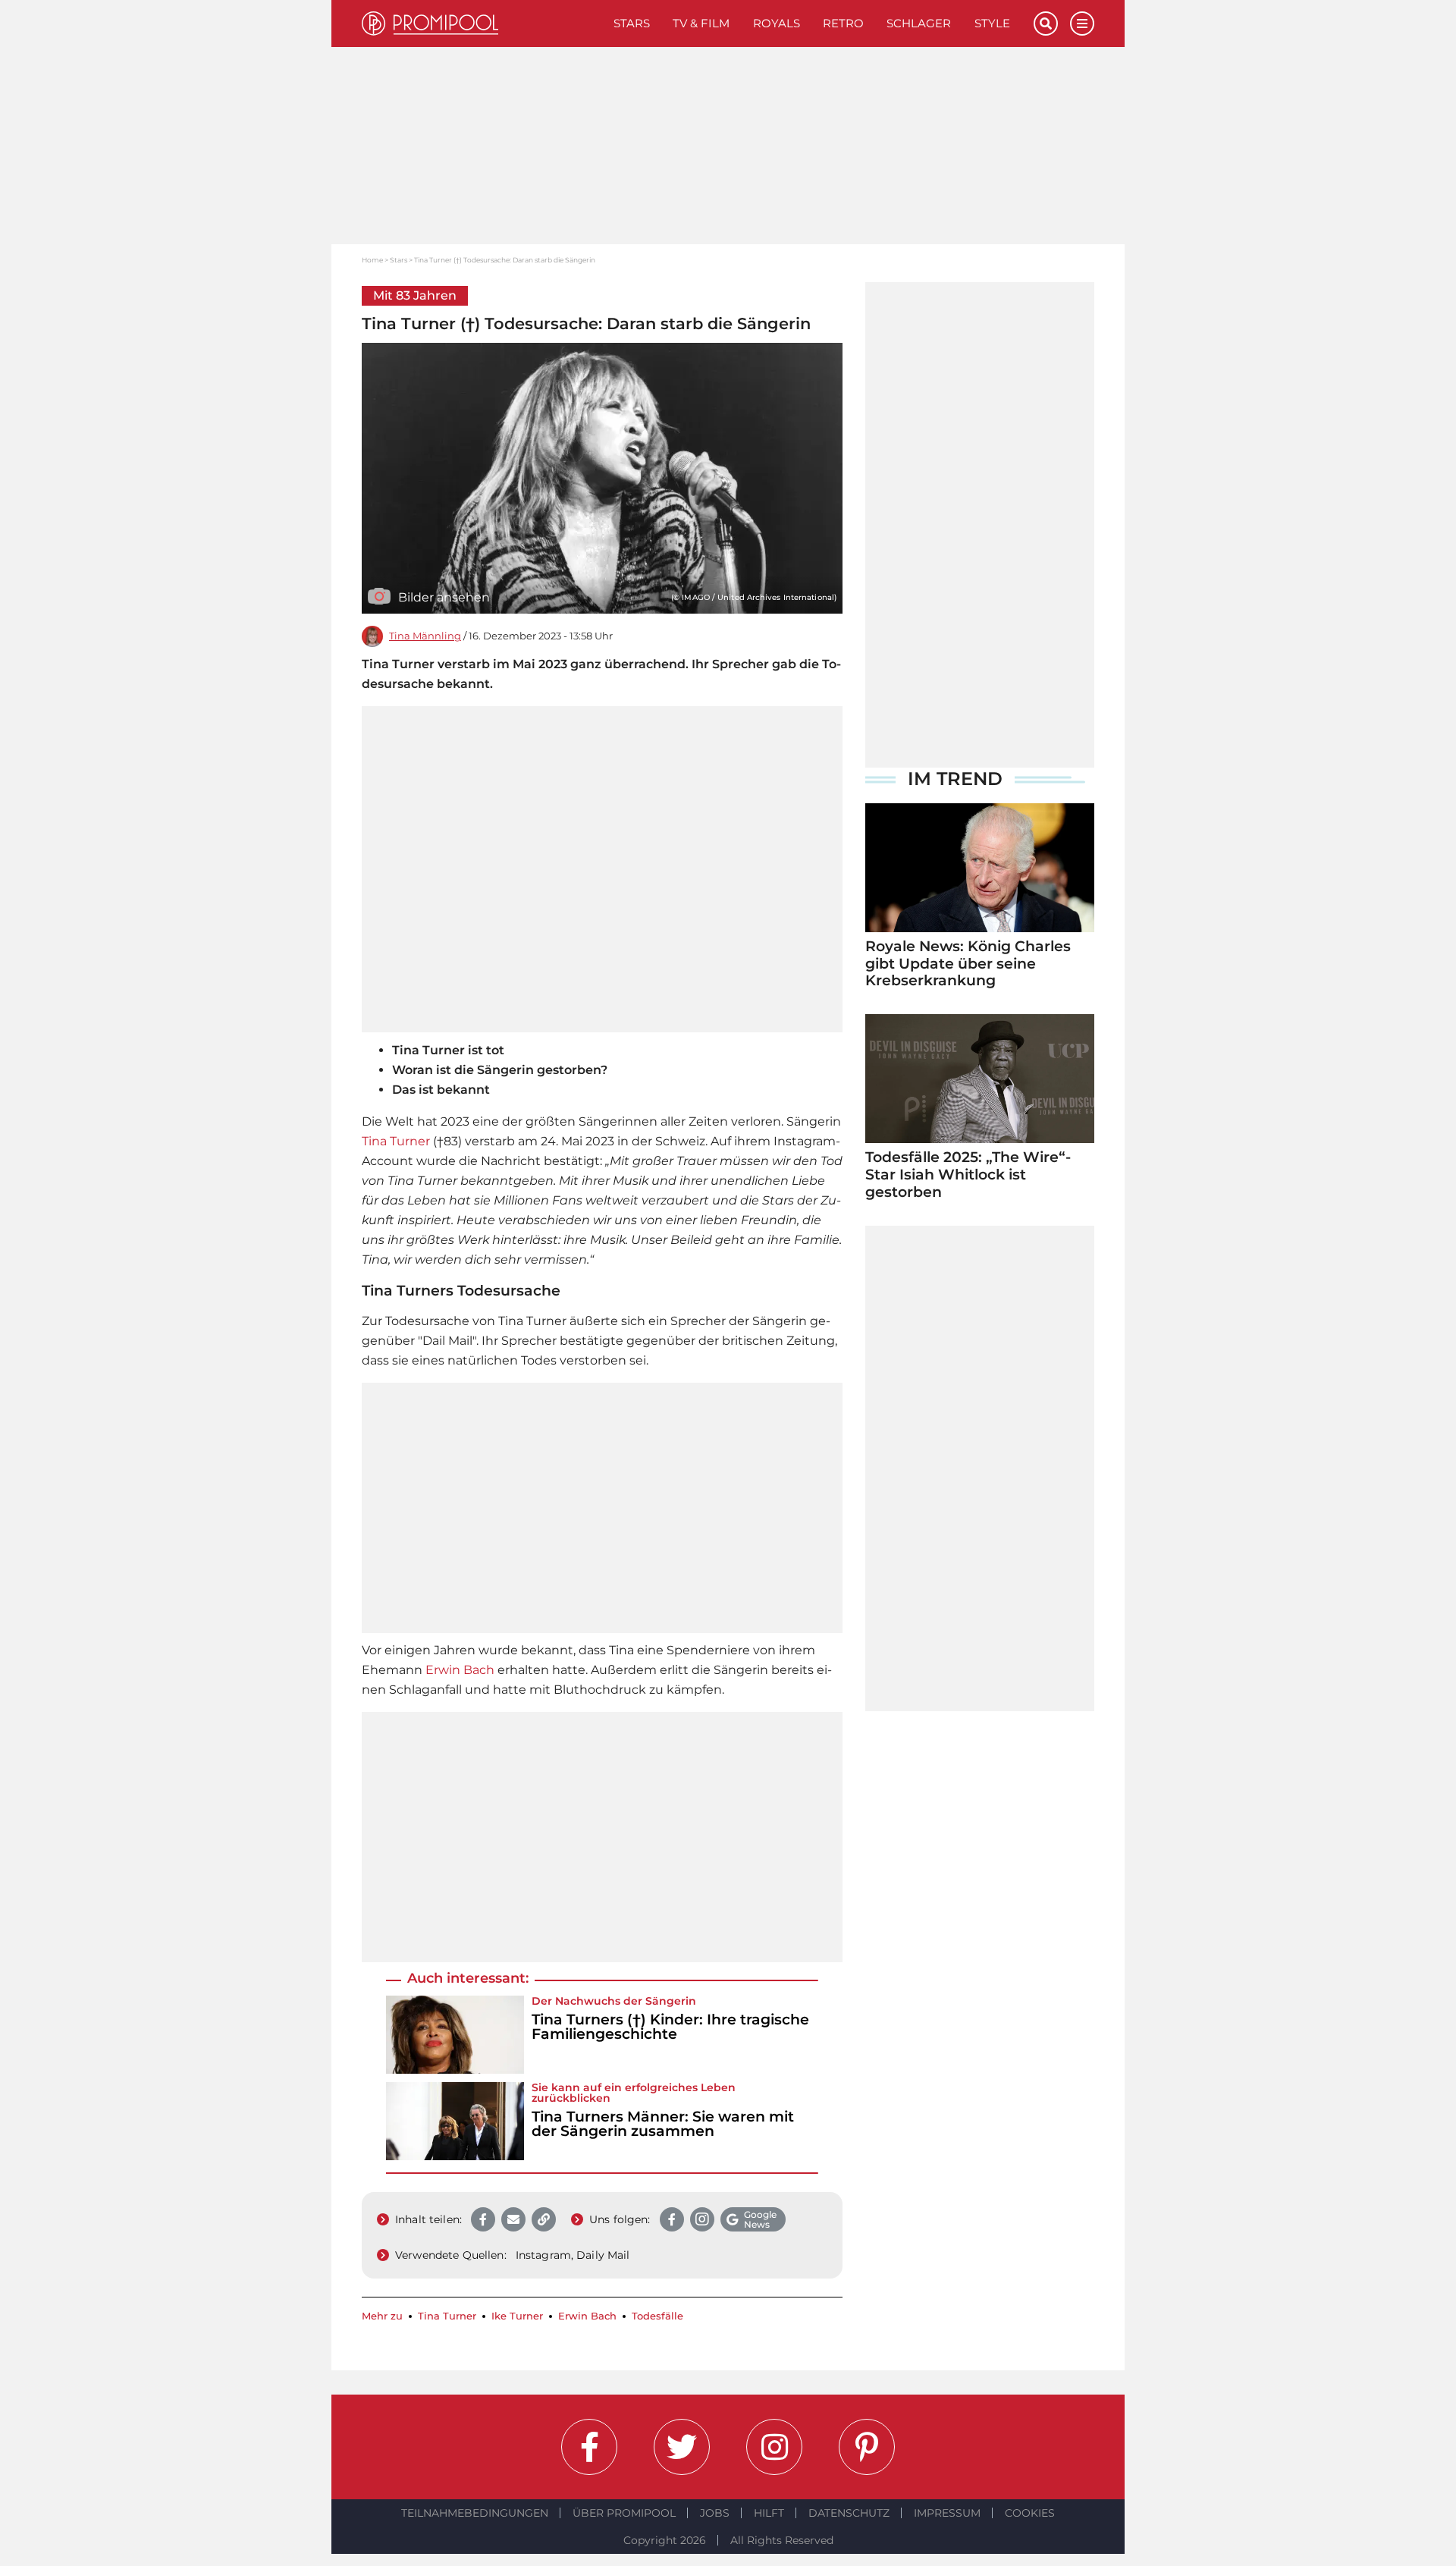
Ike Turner (517, 2316)
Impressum (947, 2513)
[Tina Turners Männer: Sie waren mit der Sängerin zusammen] (455, 2121)
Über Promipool (624, 2513)
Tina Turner (396, 1141)
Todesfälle (657, 2316)
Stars (632, 23)
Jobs (715, 2513)
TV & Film (701, 23)
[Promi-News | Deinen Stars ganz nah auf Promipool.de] (482, 24)
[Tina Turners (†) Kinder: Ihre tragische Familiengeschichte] (455, 2035)
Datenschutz (849, 2513)
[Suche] (1046, 24)
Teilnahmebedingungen (475, 2513)
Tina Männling (425, 636)
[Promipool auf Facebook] (589, 2447)
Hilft (769, 2513)
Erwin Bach (460, 1670)
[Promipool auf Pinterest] (867, 2447)
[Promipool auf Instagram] (774, 2447)
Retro (843, 23)
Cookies (1030, 2513)
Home (372, 260)
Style (992, 23)
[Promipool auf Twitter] (682, 2447)
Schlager (919, 23)
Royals (777, 23)
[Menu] (1082, 24)
